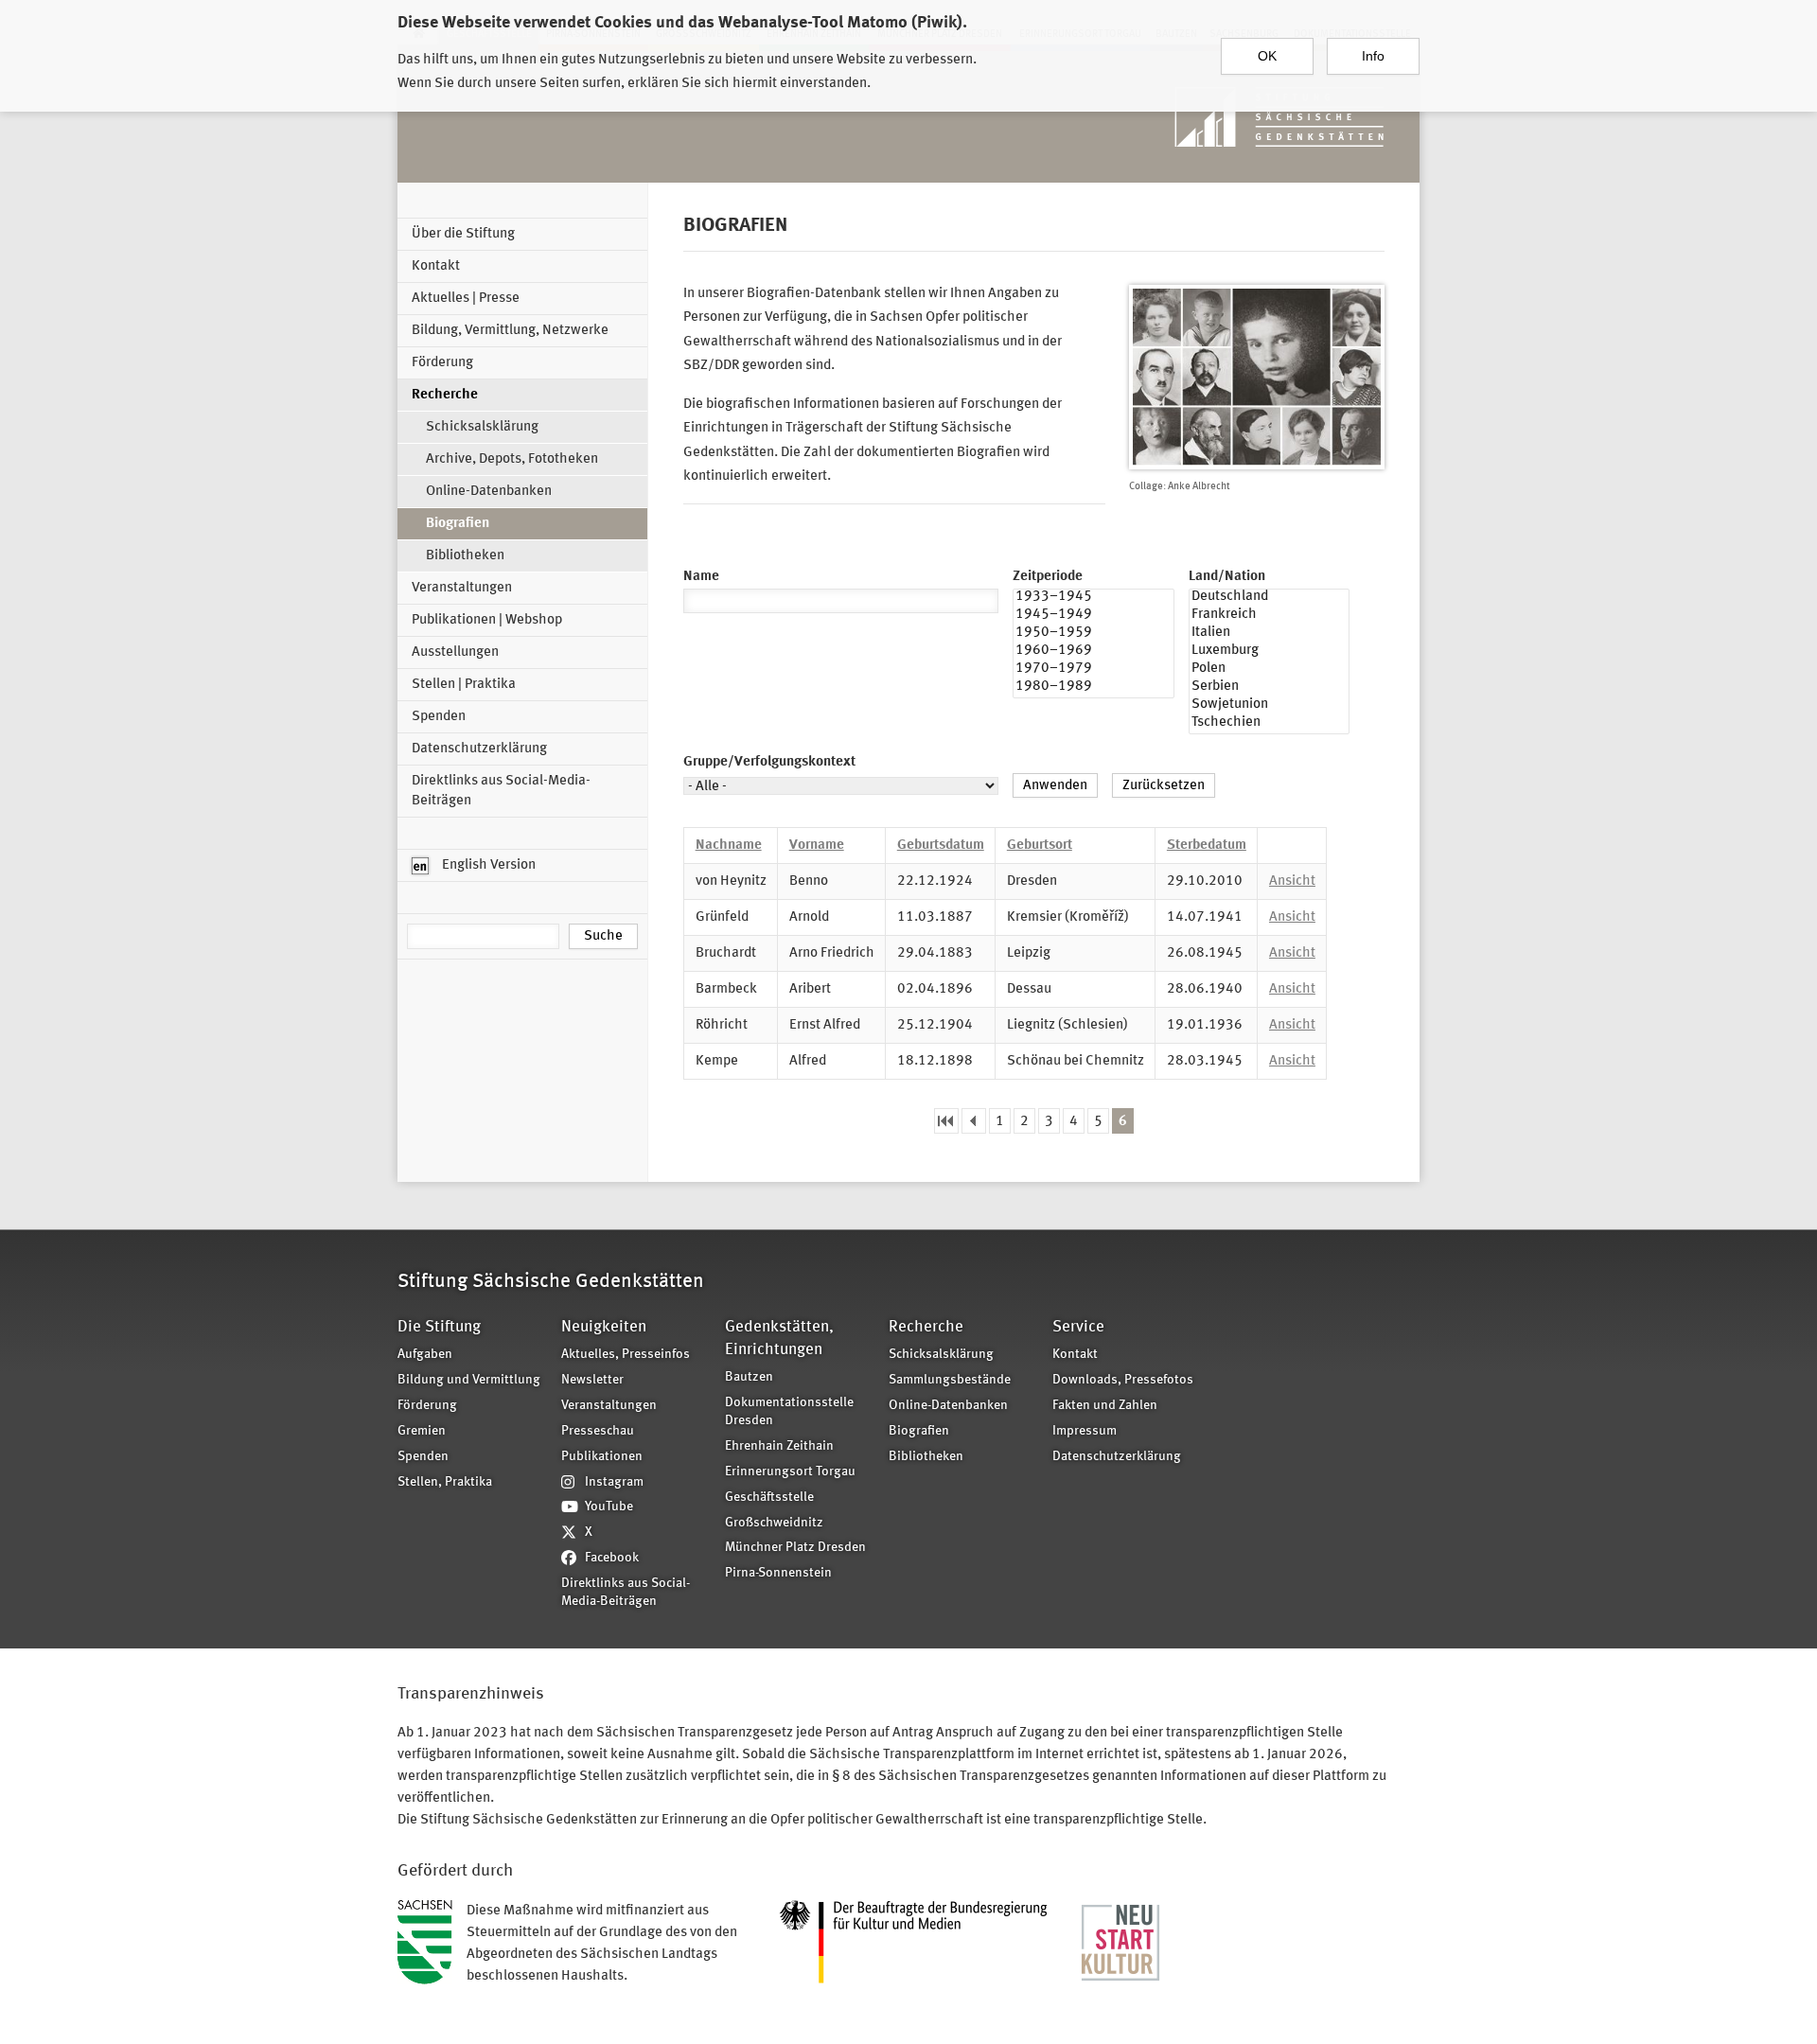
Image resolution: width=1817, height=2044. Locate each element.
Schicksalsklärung (482, 427)
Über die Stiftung (463, 234)
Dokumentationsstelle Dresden (789, 1412)
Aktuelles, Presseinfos (626, 1355)
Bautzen (749, 1377)
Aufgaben (425, 1355)
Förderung (442, 363)
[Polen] (1269, 670)
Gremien (422, 1431)
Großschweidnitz (774, 1523)
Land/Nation (1227, 577)
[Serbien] (1269, 688)
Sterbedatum (1207, 846)
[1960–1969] (1093, 652)
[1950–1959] (1093, 634)
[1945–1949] (1093, 617)
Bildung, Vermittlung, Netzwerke (510, 331)
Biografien (458, 524)
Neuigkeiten (604, 1327)
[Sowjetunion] (1269, 706)
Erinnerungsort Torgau (790, 1472)
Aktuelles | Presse (466, 299)
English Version (487, 865)
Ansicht (1292, 881)
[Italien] (1269, 634)
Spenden (439, 717)
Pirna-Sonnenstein (778, 1573)
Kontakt (436, 266)
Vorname (817, 846)
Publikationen (602, 1457)
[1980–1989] (1093, 688)
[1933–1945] (1093, 599)
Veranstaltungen (462, 588)
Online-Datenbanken (489, 492)
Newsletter (592, 1380)
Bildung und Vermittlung (469, 1380)
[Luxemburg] (1269, 652)
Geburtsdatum (941, 846)
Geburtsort (1040, 846)
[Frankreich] (1269, 617)
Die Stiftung (439, 1327)
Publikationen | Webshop (487, 620)
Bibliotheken (465, 556)
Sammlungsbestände (950, 1380)
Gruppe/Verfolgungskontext (769, 762)
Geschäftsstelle (769, 1498)
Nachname (729, 846)
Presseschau (598, 1431)
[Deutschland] (1269, 599)
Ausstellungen (455, 652)
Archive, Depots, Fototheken (512, 459)
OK (1267, 56)
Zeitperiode (1048, 577)
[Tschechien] (1269, 724)
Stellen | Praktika (464, 685)
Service (1078, 1327)
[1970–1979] (1093, 670)
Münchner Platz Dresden (795, 1548)
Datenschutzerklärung (479, 749)
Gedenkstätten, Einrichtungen (779, 1339)
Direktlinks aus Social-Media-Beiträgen (501, 791)
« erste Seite (946, 1121)
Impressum (1085, 1431)
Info (1373, 56)
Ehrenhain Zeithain (779, 1446)
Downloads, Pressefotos (1123, 1380)
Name (701, 577)
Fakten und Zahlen (1105, 1406)
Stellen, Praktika (445, 1482)
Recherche (445, 395)
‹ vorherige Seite (974, 1121)
